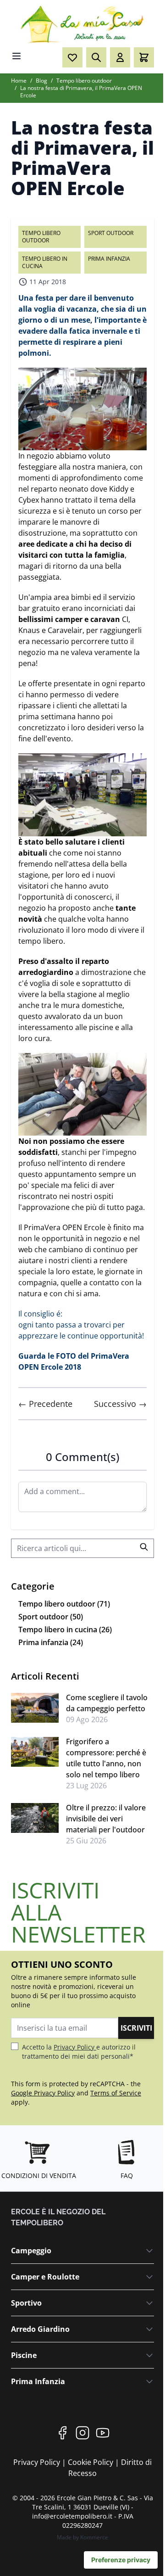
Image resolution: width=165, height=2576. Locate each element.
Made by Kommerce (82, 2537)
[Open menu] (16, 56)
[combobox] (82, 1548)
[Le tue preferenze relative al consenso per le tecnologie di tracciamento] (121, 2560)
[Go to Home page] (82, 25)
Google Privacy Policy (43, 2093)
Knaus (29, 630)
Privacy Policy (75, 2047)
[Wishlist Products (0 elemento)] (72, 57)
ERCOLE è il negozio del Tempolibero (58, 2217)
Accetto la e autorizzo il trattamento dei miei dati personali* (79, 2052)
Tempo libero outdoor (84, 81)
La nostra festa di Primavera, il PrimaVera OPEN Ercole (81, 92)
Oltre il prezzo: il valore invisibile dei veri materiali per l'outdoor (106, 1819)
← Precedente (45, 1404)
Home (19, 81)
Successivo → (120, 1404)
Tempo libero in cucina (45, 262)
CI (124, 619)
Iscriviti (136, 2028)
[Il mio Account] (120, 57)
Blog (41, 81)
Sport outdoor (111, 233)
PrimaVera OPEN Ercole (65, 1227)
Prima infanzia (109, 259)
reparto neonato (60, 489)
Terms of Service (116, 2093)
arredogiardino (46, 972)
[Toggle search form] (96, 57)
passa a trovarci (83, 1325)
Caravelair (65, 630)
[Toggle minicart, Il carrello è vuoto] (144, 57)
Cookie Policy (91, 2462)
